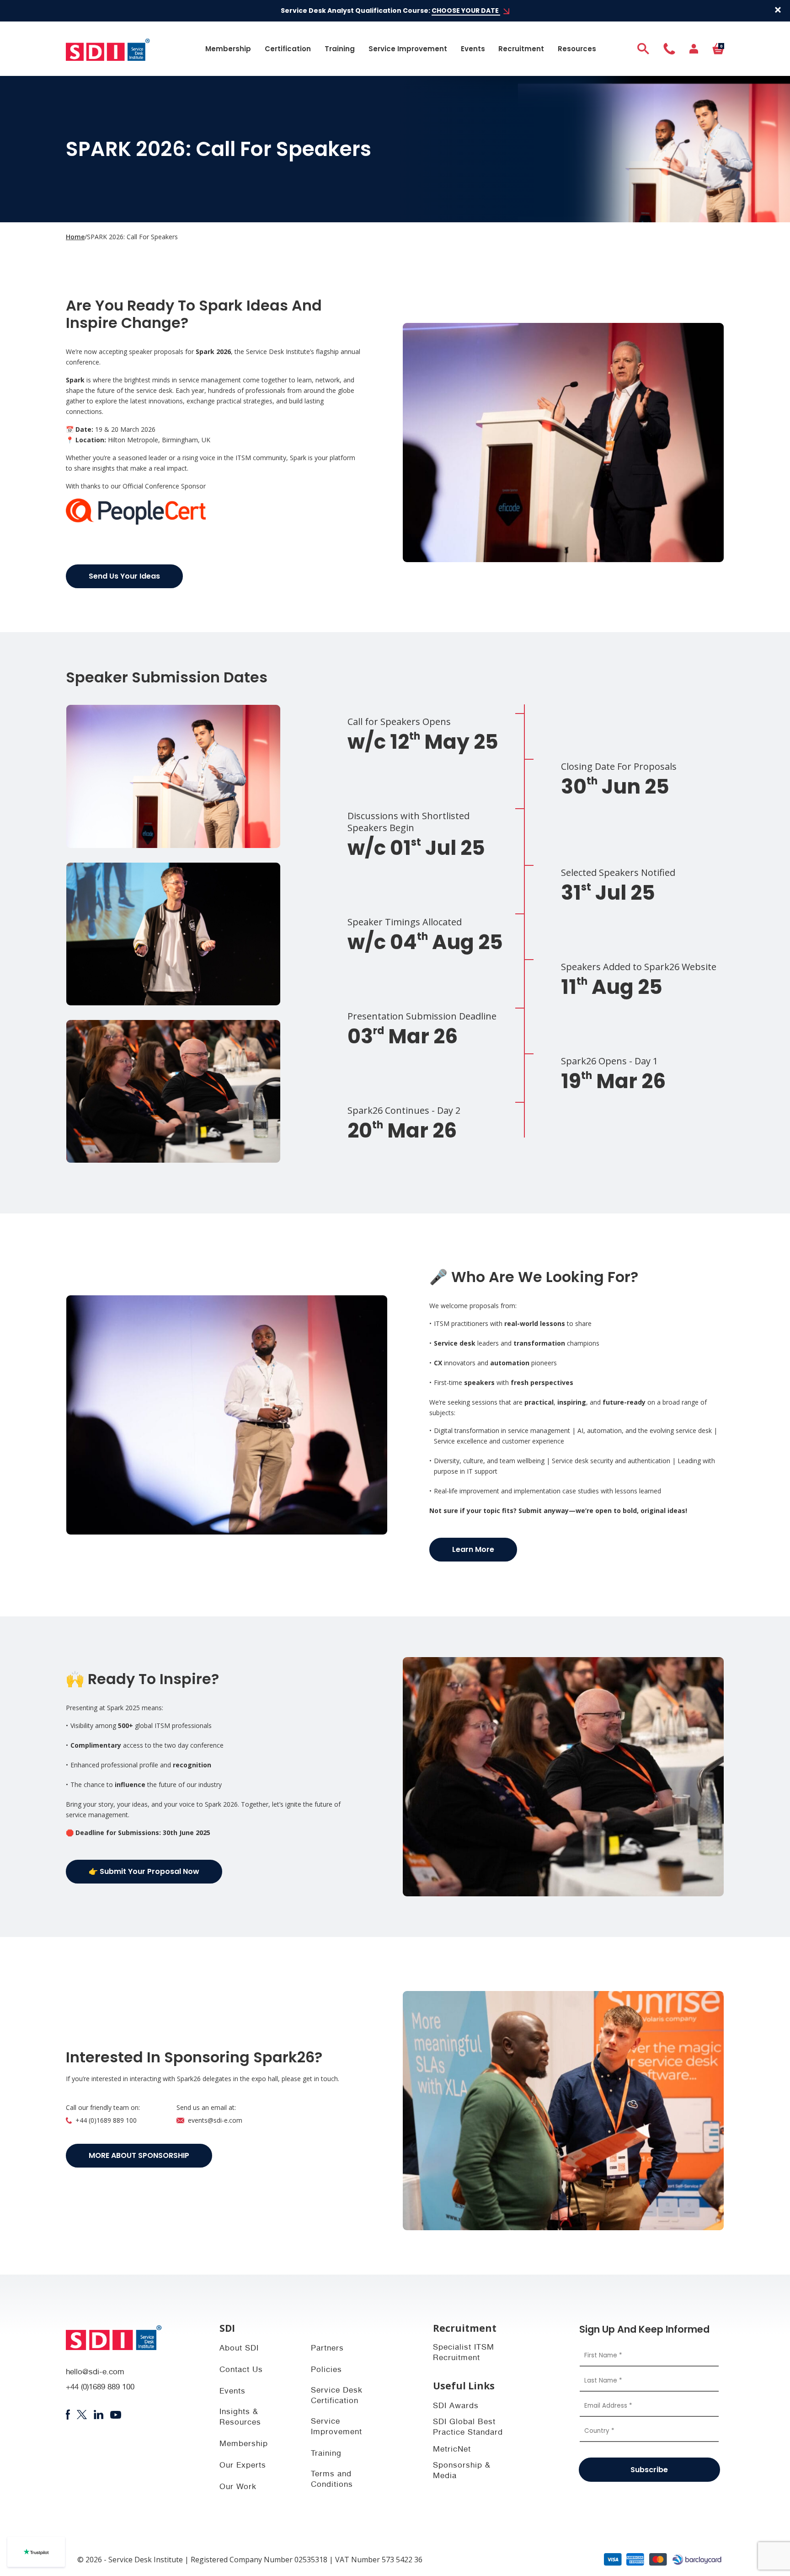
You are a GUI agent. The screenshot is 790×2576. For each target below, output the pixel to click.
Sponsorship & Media (462, 2471)
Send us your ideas (124, 576)
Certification (288, 49)
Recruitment (521, 49)
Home (75, 237)
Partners (327, 2349)
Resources (577, 49)
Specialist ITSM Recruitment (464, 2353)
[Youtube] (116, 2415)
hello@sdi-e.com (95, 2373)
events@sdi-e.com (215, 2120)
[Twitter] (82, 2415)
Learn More (473, 1549)
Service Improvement (408, 49)
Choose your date (466, 11)
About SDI (239, 2349)
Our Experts (243, 2466)
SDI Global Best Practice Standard (468, 2428)
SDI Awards (456, 2407)
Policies (326, 2370)
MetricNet (452, 2450)
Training (340, 49)
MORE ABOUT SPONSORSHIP (139, 2155)
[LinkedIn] (99, 2415)
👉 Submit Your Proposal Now (144, 1871)
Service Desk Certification (337, 2396)
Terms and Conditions (332, 2480)
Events (473, 49)
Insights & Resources (240, 2418)
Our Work (238, 2487)
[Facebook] (68, 2415)
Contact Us (241, 2370)
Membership (228, 49)
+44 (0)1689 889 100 (106, 2120)
